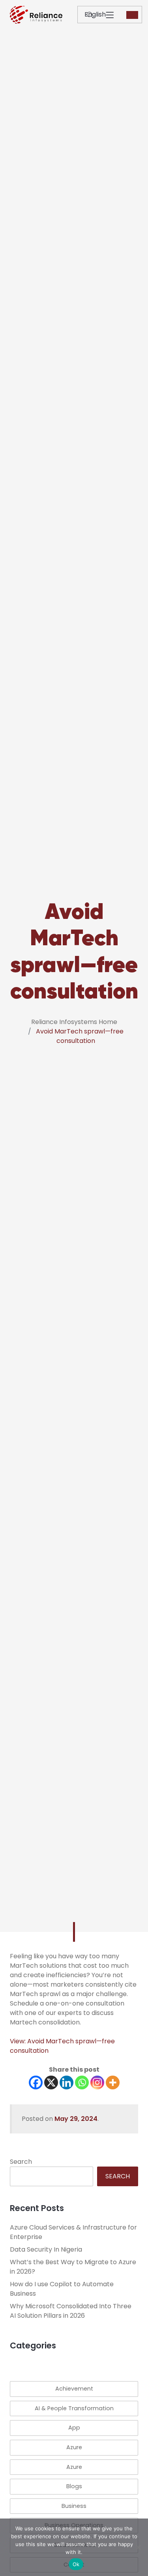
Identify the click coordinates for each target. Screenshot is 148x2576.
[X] (51, 2082)
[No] (138, 2547)
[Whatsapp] (82, 2082)
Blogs (74, 2486)
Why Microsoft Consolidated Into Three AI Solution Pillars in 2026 (71, 2311)
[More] (113, 2082)
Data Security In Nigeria (46, 2249)
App (74, 2428)
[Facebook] (36, 2082)
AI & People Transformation (74, 2408)
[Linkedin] (67, 2082)
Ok (76, 2564)
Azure (74, 2447)
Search (21, 2162)
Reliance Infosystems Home (74, 1022)
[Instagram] (97, 2082)
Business (74, 2506)
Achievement (74, 2389)
